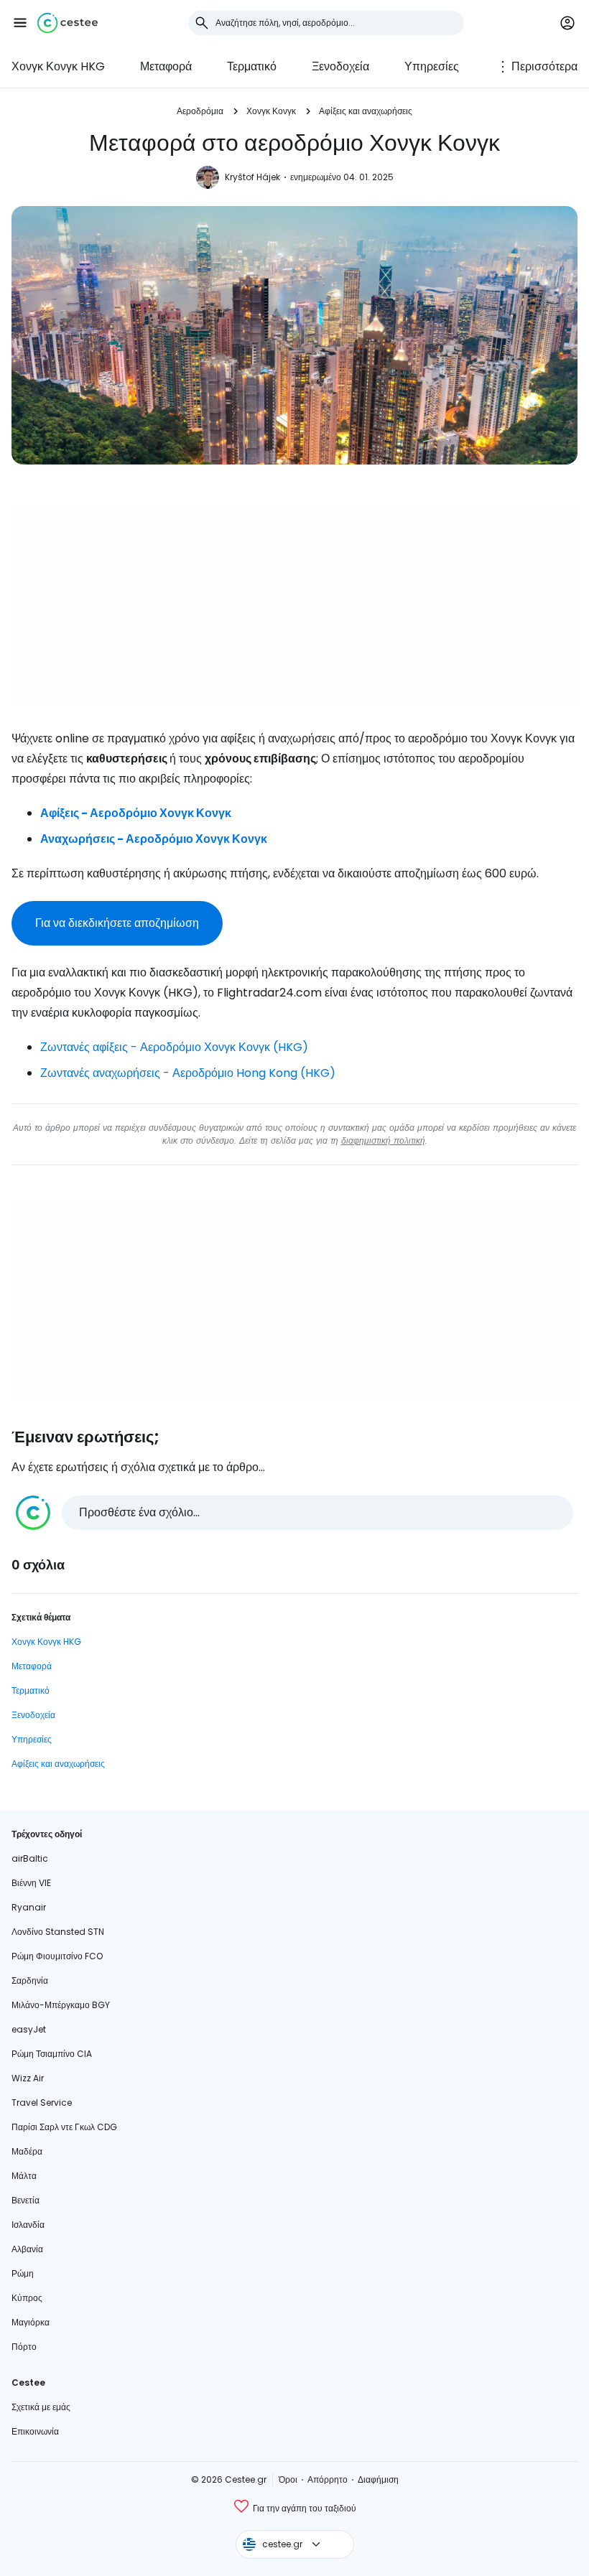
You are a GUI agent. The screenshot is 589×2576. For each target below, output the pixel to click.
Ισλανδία (28, 2225)
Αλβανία (27, 2249)
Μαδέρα (27, 2151)
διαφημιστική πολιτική (383, 1140)
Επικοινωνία (35, 2431)
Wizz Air (28, 2078)
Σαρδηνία (30, 1980)
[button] (20, 23)
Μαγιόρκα (31, 2322)
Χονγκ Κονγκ (271, 111)
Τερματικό (252, 66)
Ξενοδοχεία (340, 66)
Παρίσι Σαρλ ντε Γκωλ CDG (64, 2127)
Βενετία (25, 2200)
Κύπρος (27, 2298)
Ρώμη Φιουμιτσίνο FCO (57, 1956)
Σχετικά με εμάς (41, 2407)
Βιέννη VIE (31, 1883)
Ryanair (29, 1907)
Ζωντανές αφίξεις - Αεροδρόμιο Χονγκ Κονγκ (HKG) (174, 1047)
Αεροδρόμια (200, 111)
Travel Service (42, 2103)
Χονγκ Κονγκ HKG (58, 66)
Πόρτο (24, 2347)
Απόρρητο (328, 2479)
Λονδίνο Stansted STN (58, 1932)
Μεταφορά (166, 66)
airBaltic (30, 1858)
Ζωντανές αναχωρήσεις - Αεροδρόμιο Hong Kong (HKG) (188, 1073)
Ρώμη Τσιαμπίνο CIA (52, 2054)
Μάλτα (24, 2176)
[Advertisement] (294, 605)
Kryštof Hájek (252, 177)
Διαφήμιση (378, 2479)
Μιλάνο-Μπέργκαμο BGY (61, 2005)
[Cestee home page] (68, 23)
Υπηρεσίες (432, 66)
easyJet (29, 2029)
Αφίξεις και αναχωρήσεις (366, 111)
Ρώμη (23, 2273)
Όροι (288, 2479)
